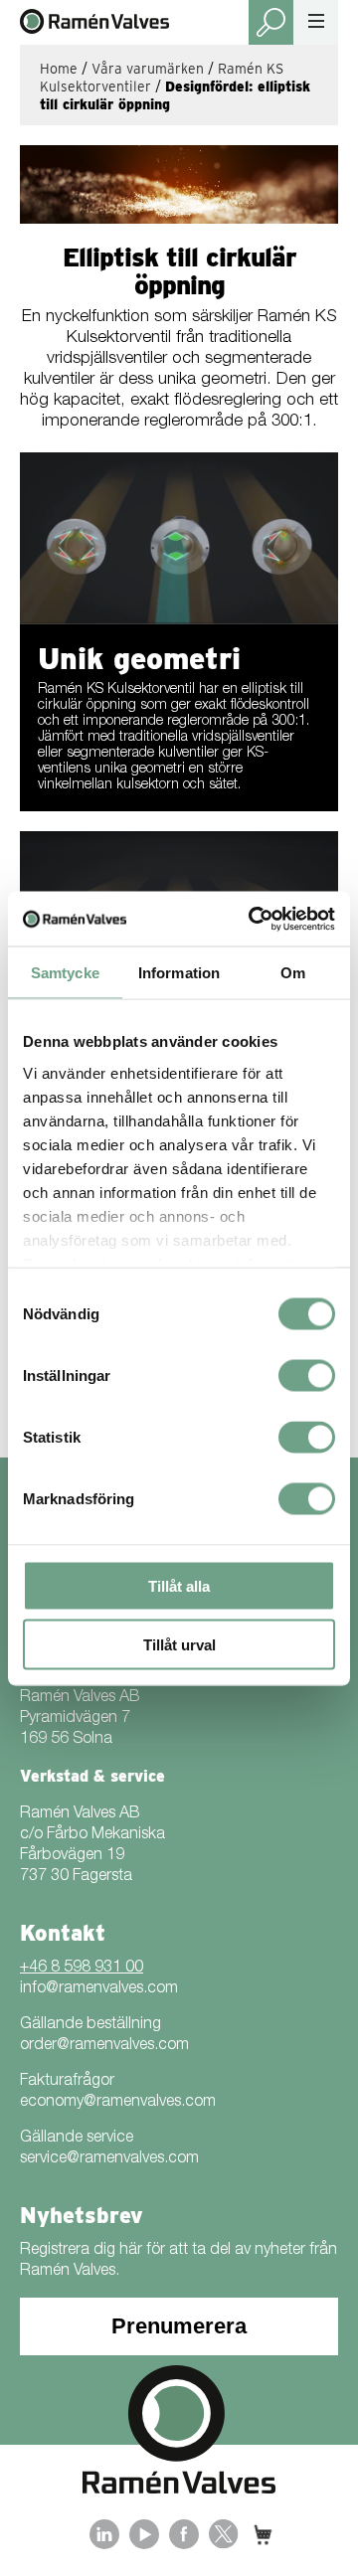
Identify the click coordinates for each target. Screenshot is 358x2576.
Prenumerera (179, 2326)
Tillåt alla (179, 1586)
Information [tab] (179, 973)
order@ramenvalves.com (104, 2046)
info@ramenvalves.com (99, 1989)
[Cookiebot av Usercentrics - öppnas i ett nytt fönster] (253, 919)
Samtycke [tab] (65, 973)
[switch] (307, 1376)
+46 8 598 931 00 (82, 1969)
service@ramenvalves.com (109, 2159)
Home (59, 69)
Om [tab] (293, 973)
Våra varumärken (148, 69)
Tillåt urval (179, 1644)
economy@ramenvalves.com (118, 2103)
